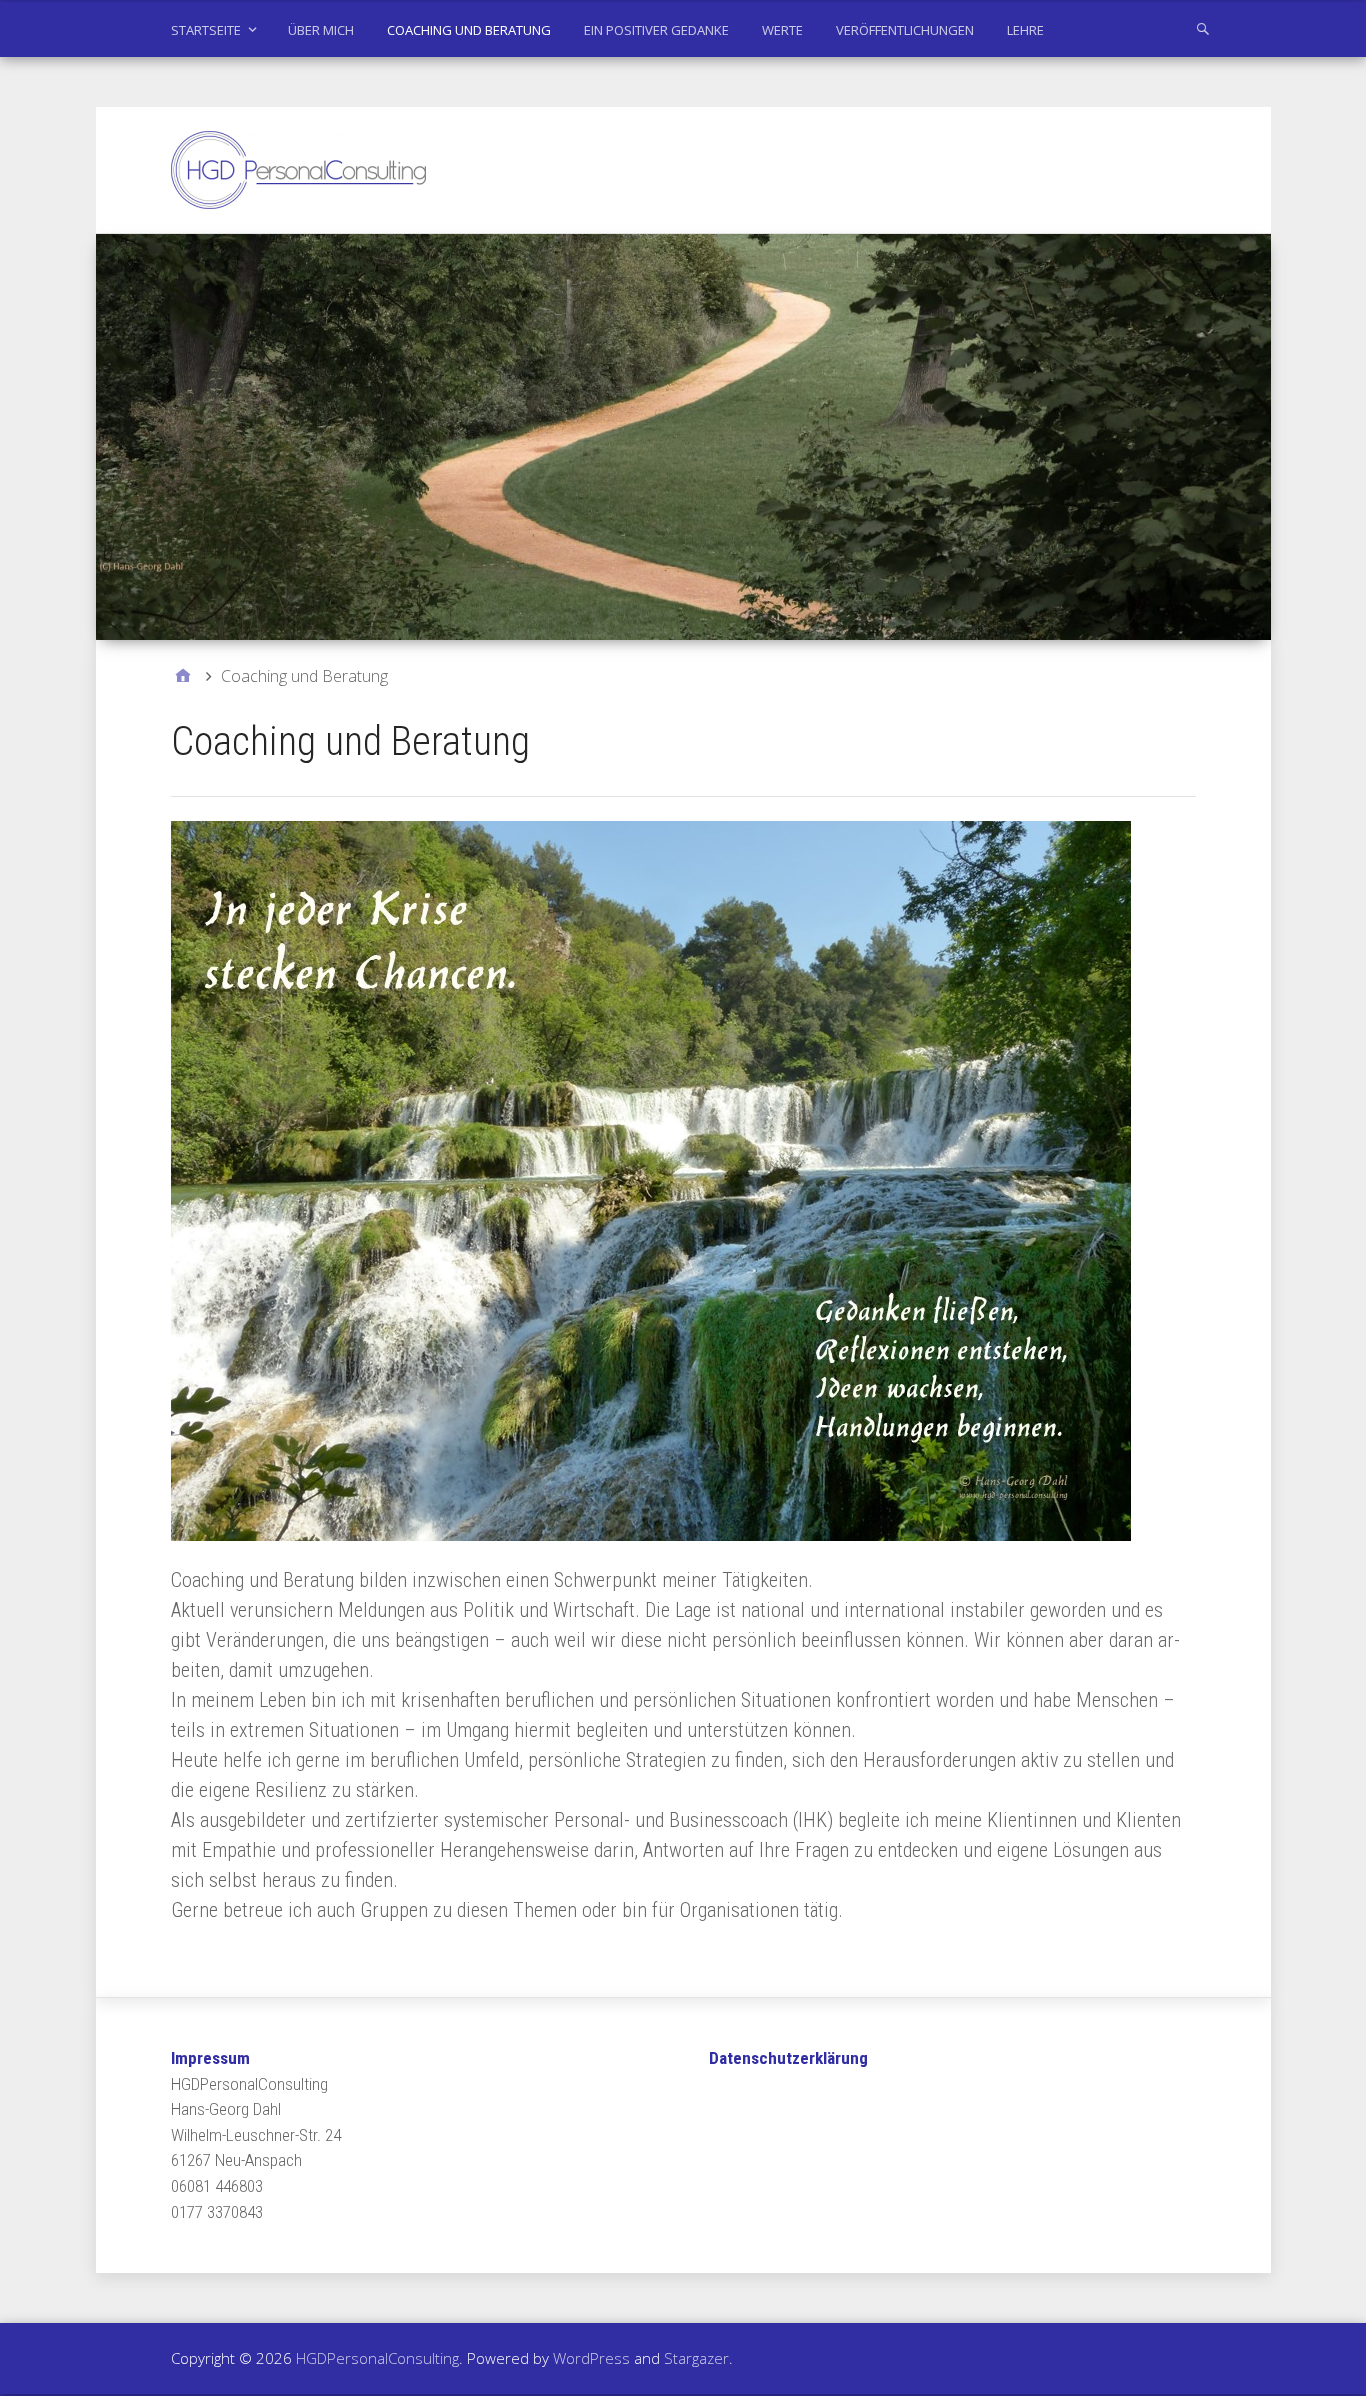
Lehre (1025, 30)
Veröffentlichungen (905, 30)
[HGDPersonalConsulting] (683, 437)
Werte (782, 30)
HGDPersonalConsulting (377, 2358)
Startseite (206, 30)
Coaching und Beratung (469, 30)
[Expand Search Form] (1203, 28)
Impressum (210, 2058)
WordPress (591, 2358)
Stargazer (696, 2358)
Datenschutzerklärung (788, 2058)
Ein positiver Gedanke (656, 30)
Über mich (321, 30)
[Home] (183, 676)
